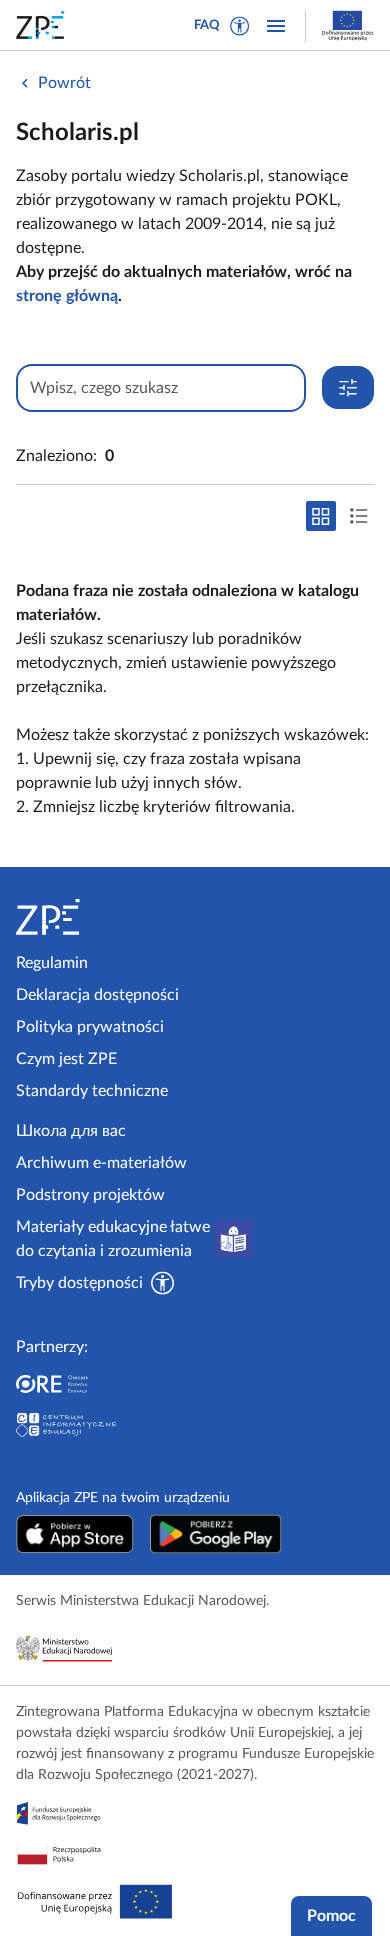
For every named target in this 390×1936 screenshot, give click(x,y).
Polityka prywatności (90, 1027)
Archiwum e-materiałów (101, 1163)
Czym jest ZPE (66, 1059)
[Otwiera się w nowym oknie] (75, 1534)
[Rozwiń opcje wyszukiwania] (348, 387)
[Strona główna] (101, 917)
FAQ (207, 25)
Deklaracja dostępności (97, 995)
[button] (240, 26)
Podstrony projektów (90, 1195)
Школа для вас (71, 1131)
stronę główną (67, 296)
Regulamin (52, 963)
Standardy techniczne (92, 1091)
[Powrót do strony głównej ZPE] (44, 25)
